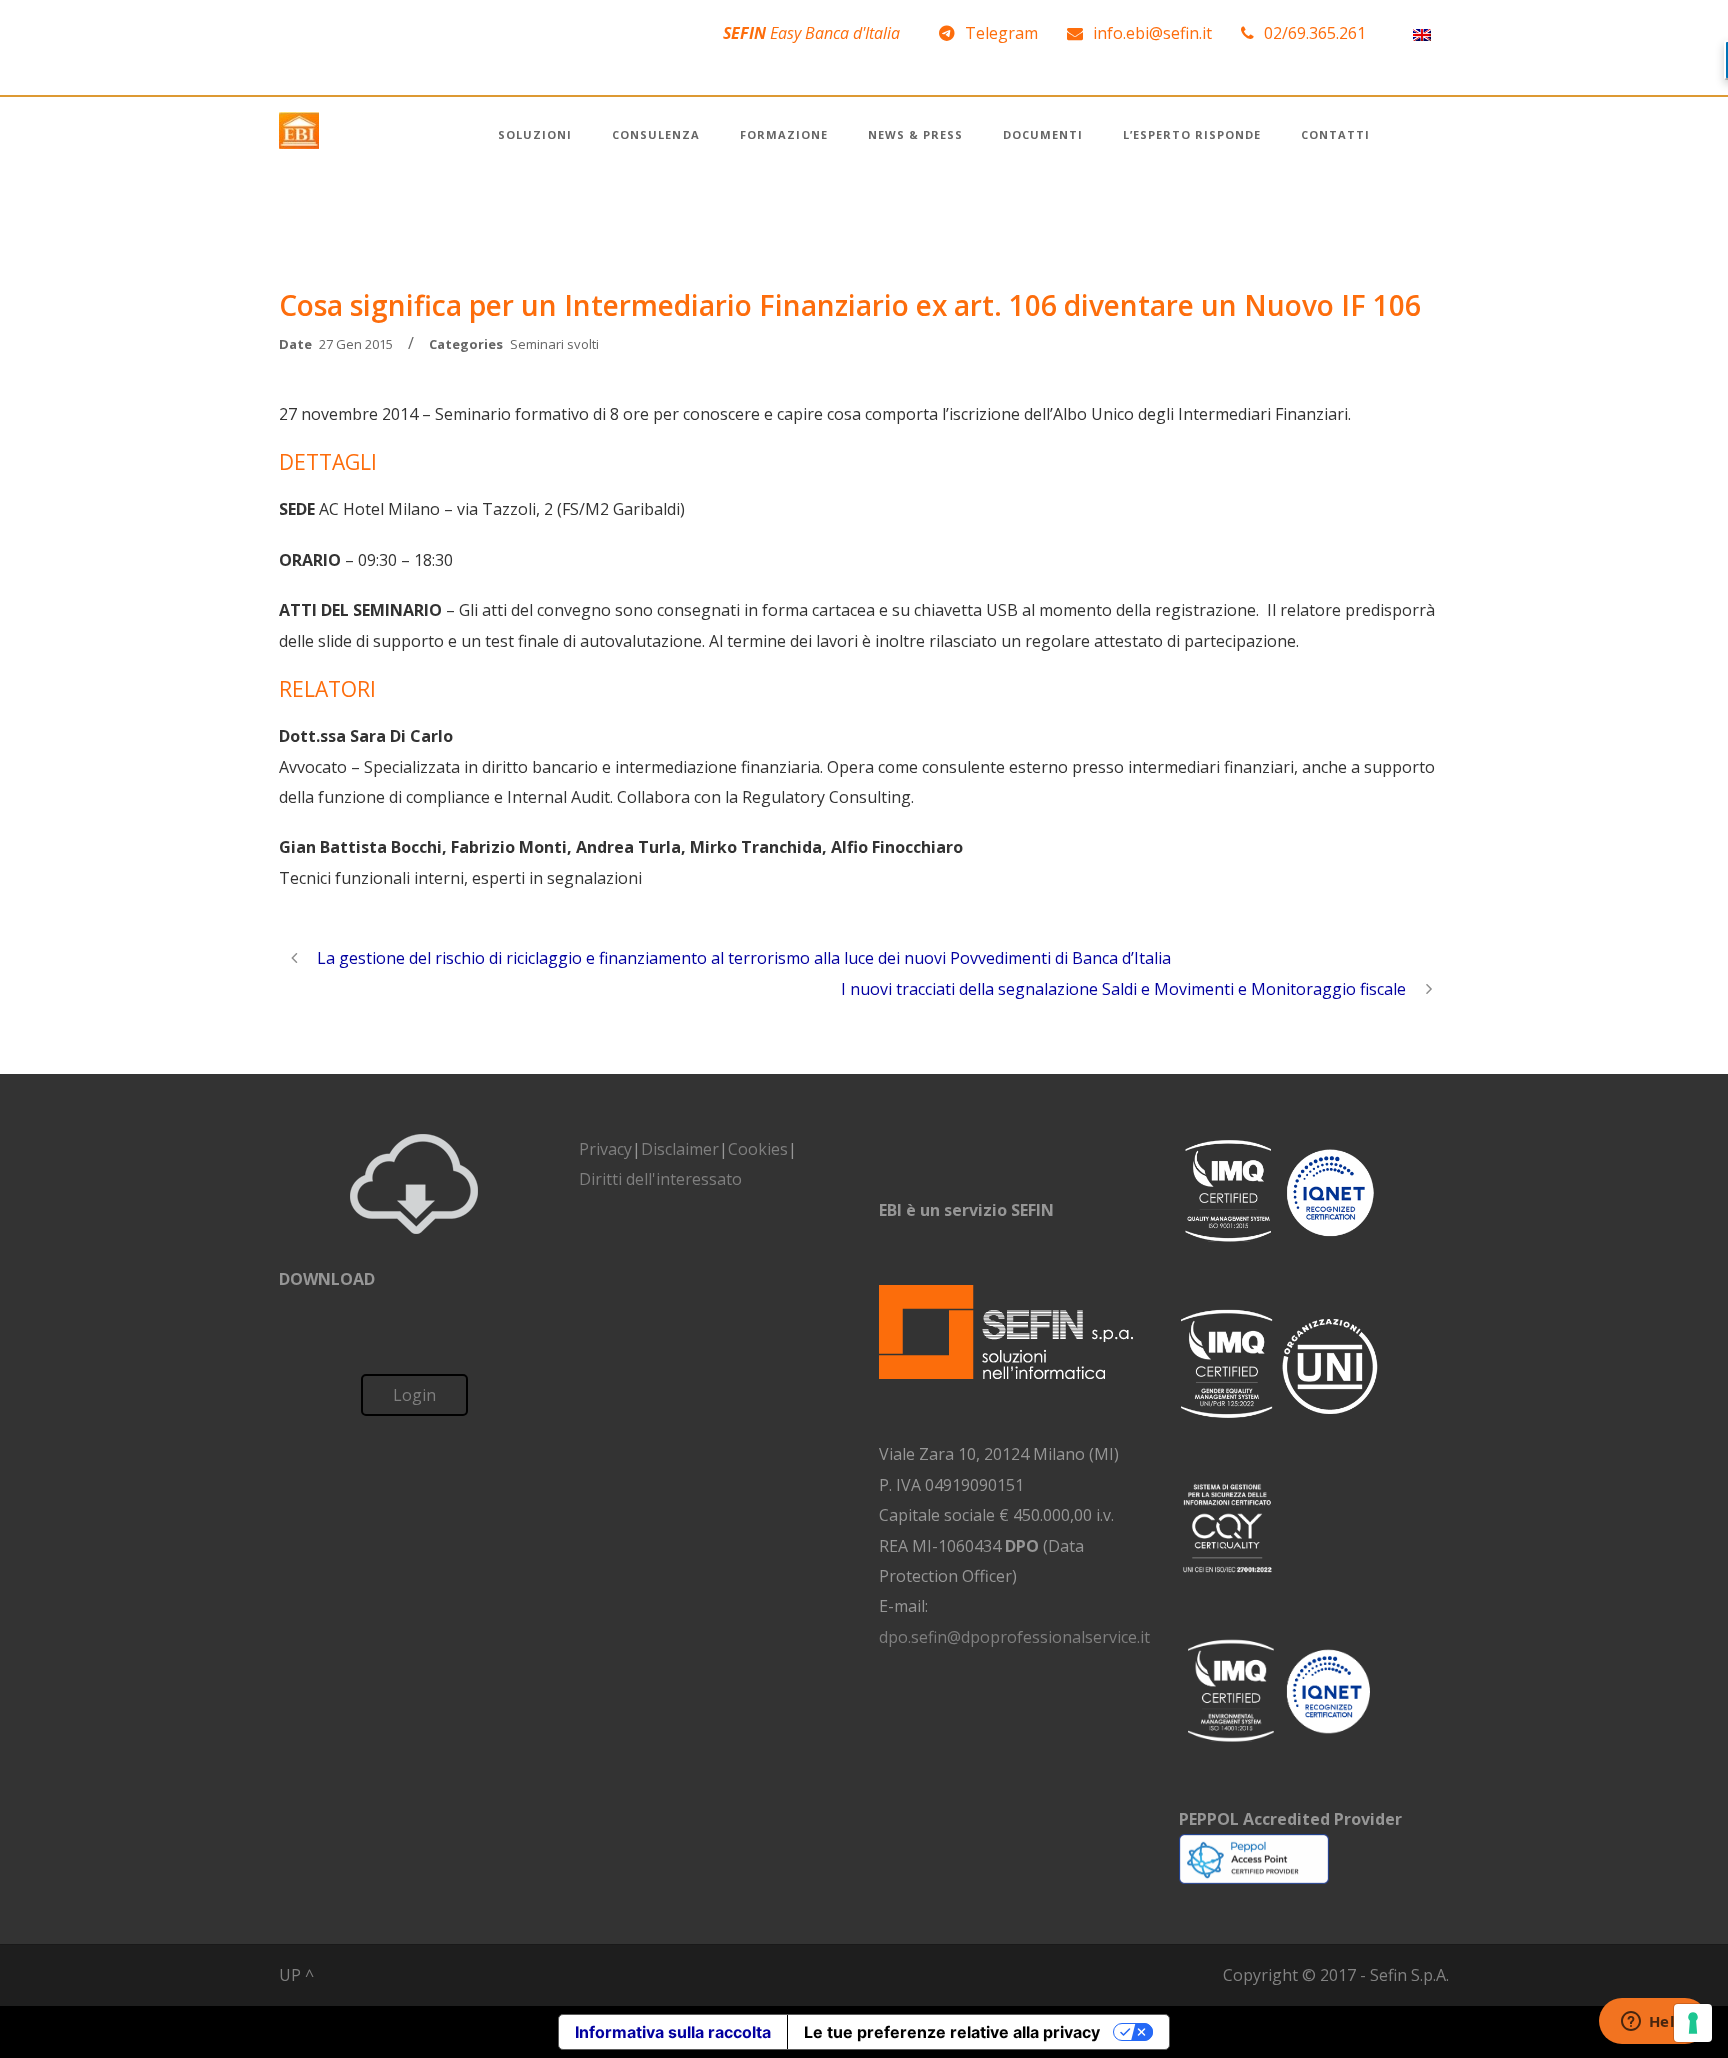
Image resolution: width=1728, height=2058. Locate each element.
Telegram (1001, 33)
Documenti (1043, 134)
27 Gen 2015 (356, 344)
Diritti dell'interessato (660, 1179)
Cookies (758, 1149)
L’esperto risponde (1192, 134)
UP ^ (296, 1975)
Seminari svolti (554, 344)
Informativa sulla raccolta (673, 2032)
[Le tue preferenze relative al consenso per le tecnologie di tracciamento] (1693, 2023)
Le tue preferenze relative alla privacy (952, 2032)
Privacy (605, 1149)
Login (414, 1395)
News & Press (915, 134)
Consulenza (656, 134)
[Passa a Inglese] (1422, 33)
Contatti (1335, 134)
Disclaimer (680, 1149)
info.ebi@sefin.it (1152, 33)
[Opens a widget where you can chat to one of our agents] (1653, 2023)
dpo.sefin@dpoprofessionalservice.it (1014, 1637)
